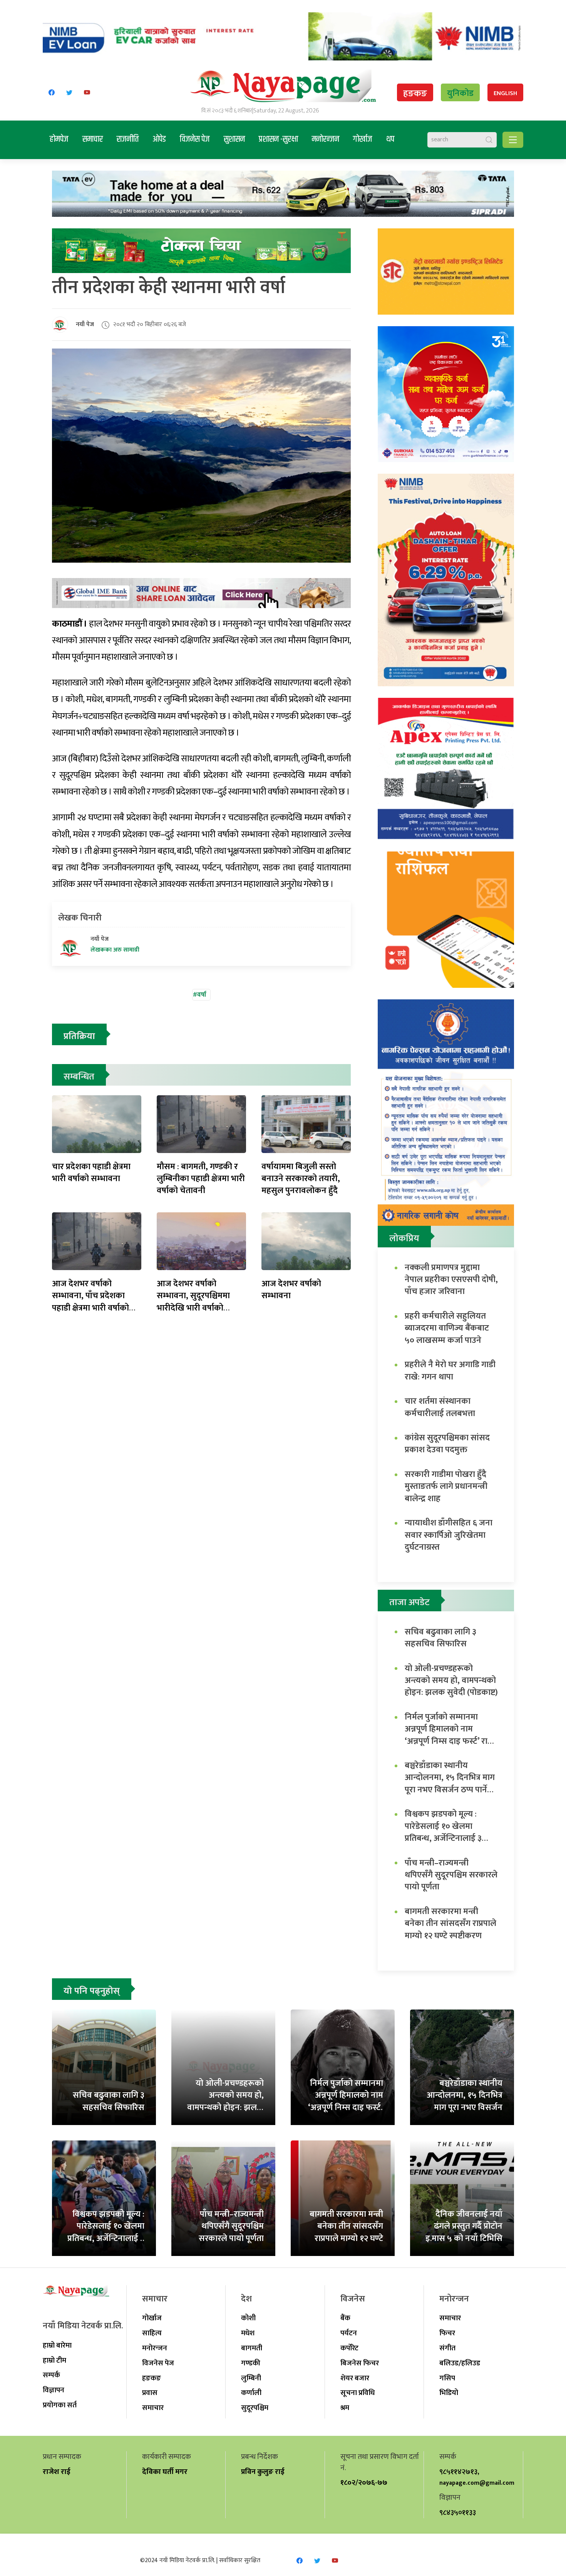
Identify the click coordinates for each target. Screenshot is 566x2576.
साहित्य (152, 2333)
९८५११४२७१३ (458, 2472)
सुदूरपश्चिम (255, 2408)
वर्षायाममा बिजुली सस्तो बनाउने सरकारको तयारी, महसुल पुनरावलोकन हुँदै (301, 1179)
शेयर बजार (355, 2378)
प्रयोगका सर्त (60, 2405)
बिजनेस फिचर (360, 2363)
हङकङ (415, 94)
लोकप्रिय (404, 1239)
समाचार (93, 139)
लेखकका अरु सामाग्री (115, 950)
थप (390, 139)
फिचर (447, 2333)
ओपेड (159, 139)
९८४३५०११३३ (458, 2512)
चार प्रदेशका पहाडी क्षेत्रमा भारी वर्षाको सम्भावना (91, 1173)
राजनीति (128, 139)
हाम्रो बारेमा (57, 2345)
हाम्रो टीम (54, 2360)
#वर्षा (200, 995)
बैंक (345, 2318)
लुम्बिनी (251, 2378)
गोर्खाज (363, 139)
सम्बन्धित (79, 1077)
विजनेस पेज (195, 139)
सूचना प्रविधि (358, 2393)
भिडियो (449, 2393)
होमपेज (59, 139)
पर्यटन (349, 2333)
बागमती (252, 2348)
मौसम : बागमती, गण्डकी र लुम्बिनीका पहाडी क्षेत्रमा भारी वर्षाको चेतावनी (201, 1179)
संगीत (447, 2348)
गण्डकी (251, 2363)
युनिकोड (460, 93)
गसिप (447, 2378)
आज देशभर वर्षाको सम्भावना (291, 1290)
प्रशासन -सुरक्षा (278, 139)
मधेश (248, 2333)
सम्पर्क (51, 2375)
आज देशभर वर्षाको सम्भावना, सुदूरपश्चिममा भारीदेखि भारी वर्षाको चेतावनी (193, 1302)
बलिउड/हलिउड (460, 2363)
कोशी (248, 2318)
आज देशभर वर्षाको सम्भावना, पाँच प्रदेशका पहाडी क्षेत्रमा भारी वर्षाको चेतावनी (90, 1302)
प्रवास (150, 2393)
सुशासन (234, 139)
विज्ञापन (54, 2390)
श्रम (345, 2408)
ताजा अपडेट (409, 1602)
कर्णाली (251, 2393)
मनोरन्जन (326, 139)
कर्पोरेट (349, 2348)
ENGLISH (505, 93)
